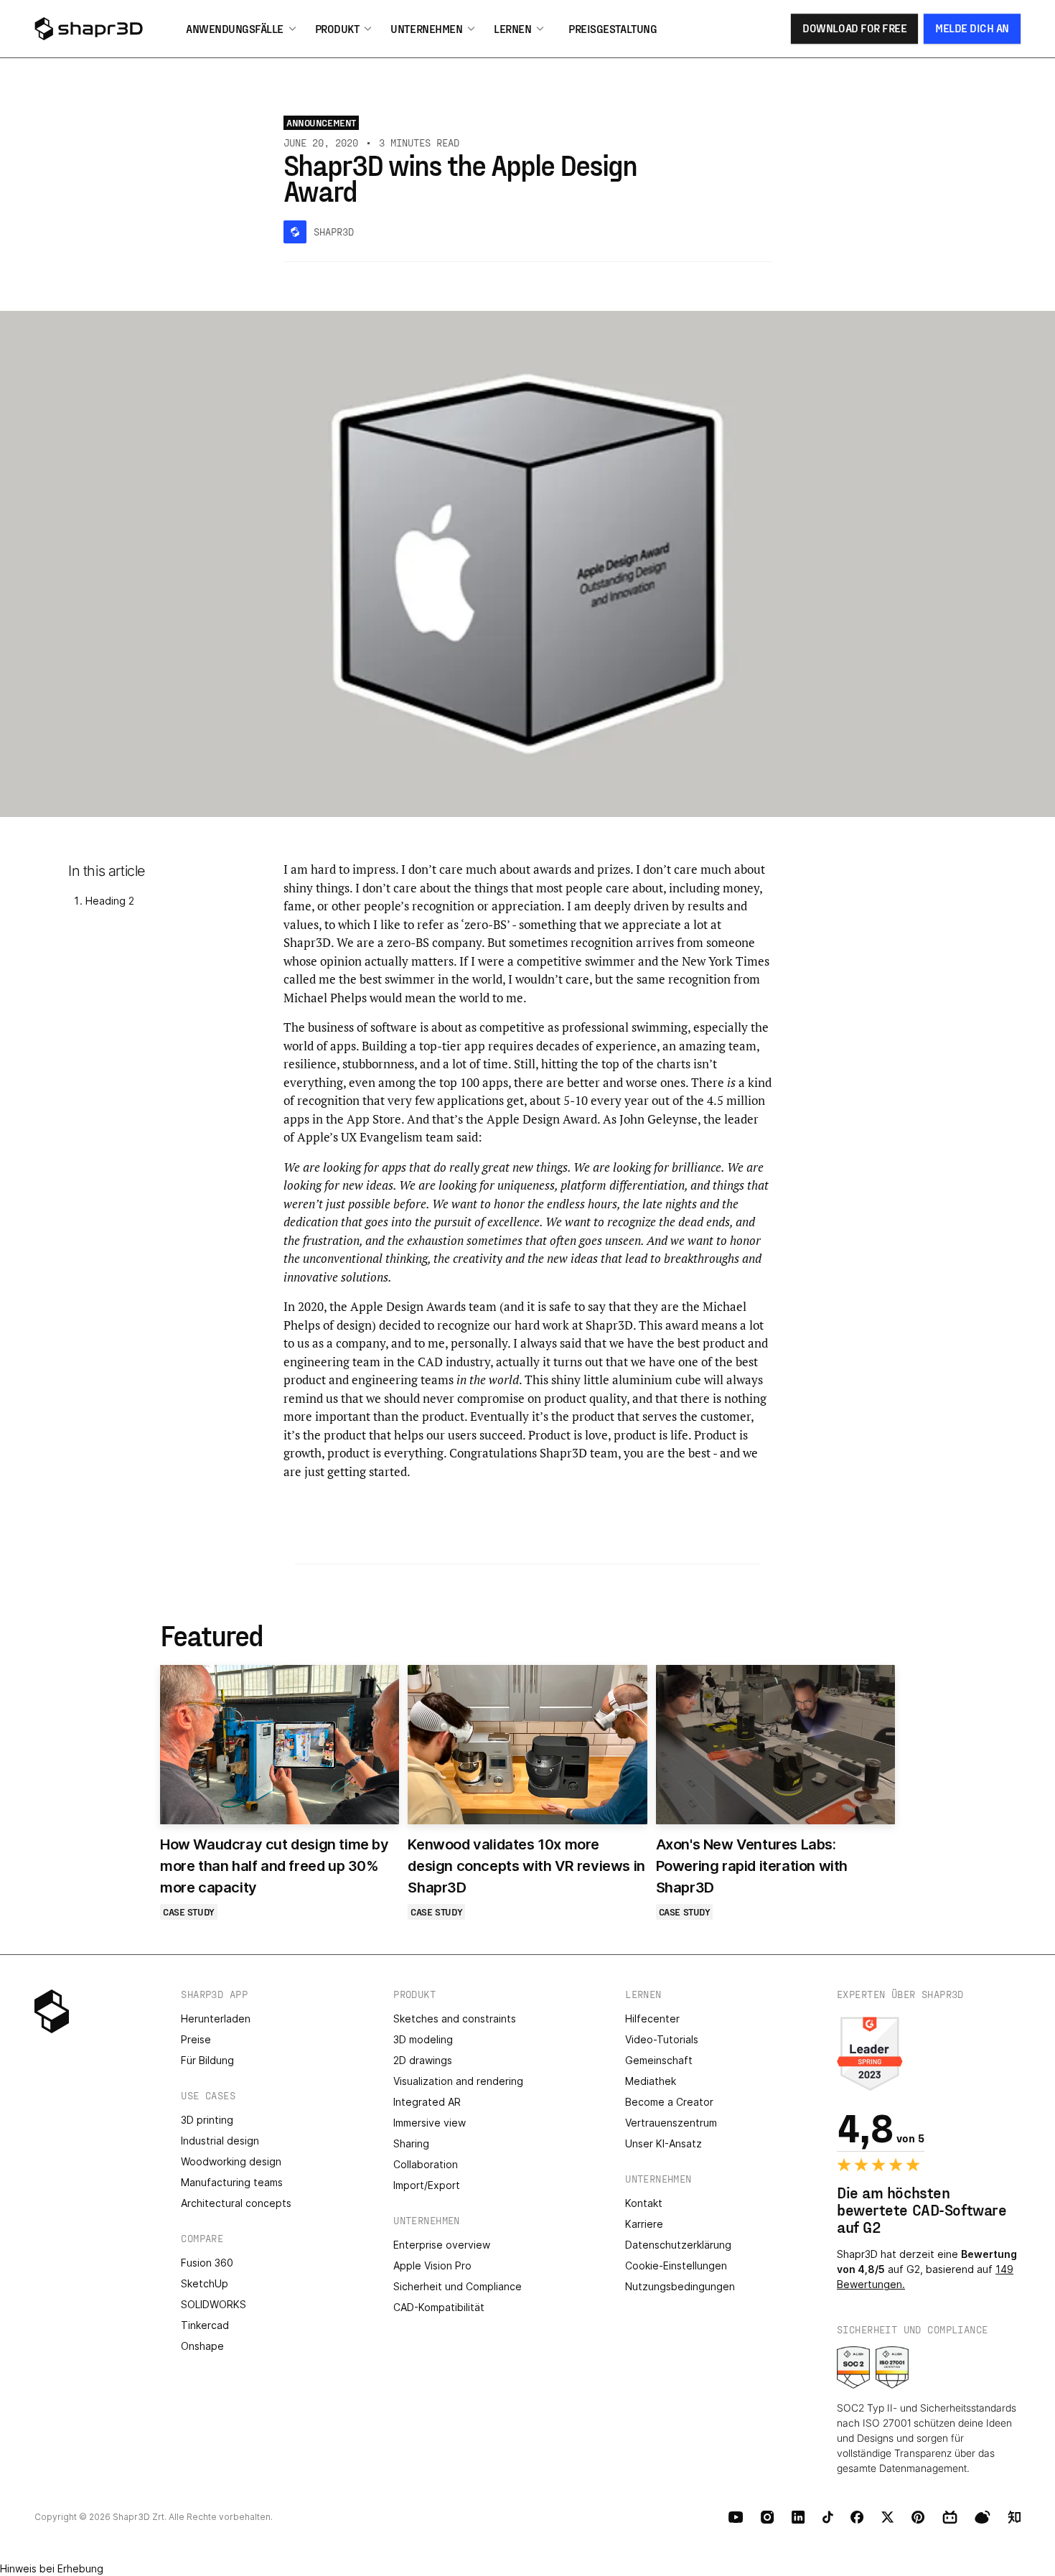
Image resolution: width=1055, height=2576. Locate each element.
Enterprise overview (442, 2245)
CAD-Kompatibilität (439, 2307)
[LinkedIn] (798, 2517)
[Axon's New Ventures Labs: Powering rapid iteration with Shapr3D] (775, 1745)
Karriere (644, 2224)
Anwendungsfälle (235, 28)
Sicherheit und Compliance (458, 2286)
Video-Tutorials (662, 2039)
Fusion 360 (207, 2263)
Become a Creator (669, 2102)
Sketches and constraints (455, 2019)
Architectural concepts (236, 2203)
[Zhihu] (1014, 2517)
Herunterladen (216, 2019)
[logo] (106, 29)
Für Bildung (207, 2060)
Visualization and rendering (458, 2081)
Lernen (512, 28)
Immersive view (430, 2123)
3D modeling (423, 2039)
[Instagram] (768, 2517)
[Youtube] (736, 2517)
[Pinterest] (918, 2517)
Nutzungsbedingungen (680, 2286)
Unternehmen (426, 28)
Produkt (337, 28)
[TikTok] (828, 2517)
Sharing (411, 2143)
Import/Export (427, 2185)
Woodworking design (231, 2161)
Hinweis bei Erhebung (52, 2568)
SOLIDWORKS (214, 2304)
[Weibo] (983, 2517)
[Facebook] (857, 2517)
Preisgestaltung (613, 28)
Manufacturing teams (232, 2182)
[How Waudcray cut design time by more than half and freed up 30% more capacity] (280, 1745)
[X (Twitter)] (888, 2517)
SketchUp (205, 2283)
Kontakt (644, 2203)
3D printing (207, 2120)
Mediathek (651, 2081)
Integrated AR (427, 2102)
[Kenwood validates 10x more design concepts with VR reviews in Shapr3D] (527, 1745)
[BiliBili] (950, 2517)
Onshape (202, 2346)
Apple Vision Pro (432, 2265)
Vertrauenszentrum (671, 2123)
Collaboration (426, 2164)
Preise (196, 2039)
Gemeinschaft (659, 2060)
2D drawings (423, 2060)
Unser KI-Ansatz (664, 2143)
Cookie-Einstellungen (676, 2265)
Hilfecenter (652, 2019)
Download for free (854, 28)
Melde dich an (972, 28)
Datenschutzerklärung (678, 2245)
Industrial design (220, 2141)
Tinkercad (205, 2325)
